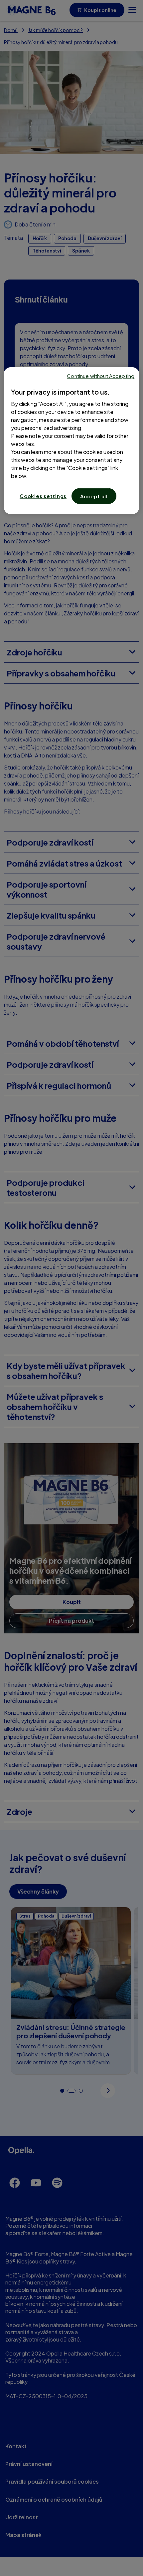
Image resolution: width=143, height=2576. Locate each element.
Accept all (94, 496)
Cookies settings (43, 496)
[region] (72, 441)
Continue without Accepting (101, 376)
